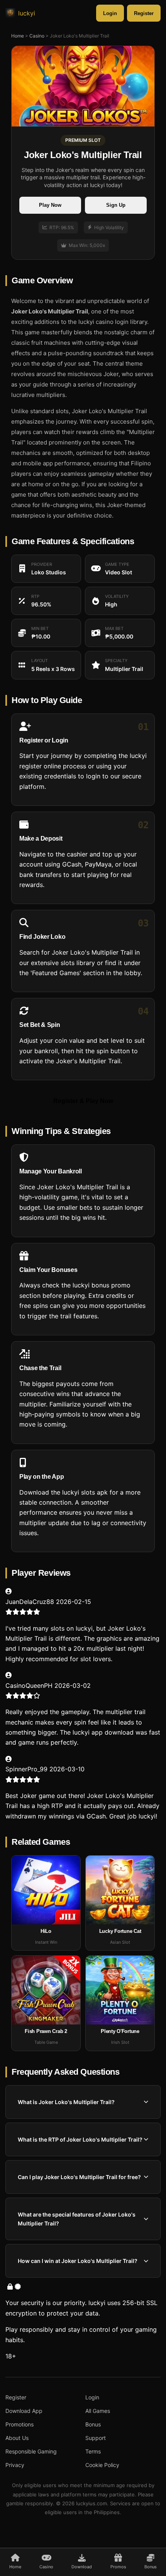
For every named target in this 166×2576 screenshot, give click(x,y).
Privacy (15, 2465)
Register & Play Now (83, 1101)
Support (96, 2438)
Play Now (50, 205)
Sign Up (116, 205)
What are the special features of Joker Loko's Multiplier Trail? (77, 2219)
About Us (17, 2438)
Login (110, 13)
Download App (24, 2411)
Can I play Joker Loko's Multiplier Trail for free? (79, 2177)
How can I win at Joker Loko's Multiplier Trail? (78, 2261)
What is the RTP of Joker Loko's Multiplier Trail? (80, 2139)
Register (144, 13)
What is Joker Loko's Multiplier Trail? (66, 2102)
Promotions (19, 2424)
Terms (93, 2451)
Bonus (93, 2424)
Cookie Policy (102, 2465)
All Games (98, 2411)
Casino (37, 36)
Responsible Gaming (31, 2451)
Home (18, 36)
